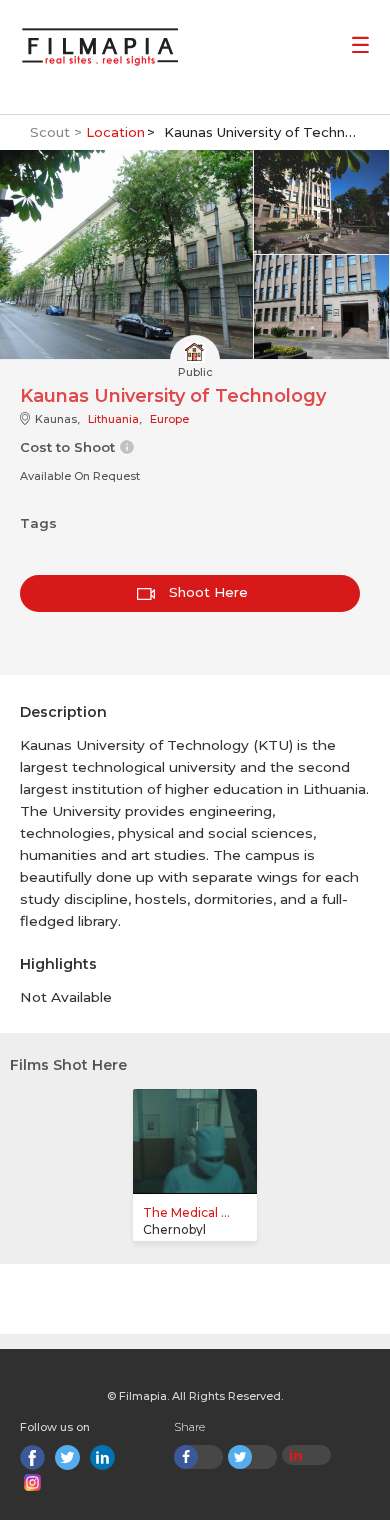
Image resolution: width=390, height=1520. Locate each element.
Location (115, 132)
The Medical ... (186, 1212)
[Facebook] (32, 1457)
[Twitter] (67, 1457)
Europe (169, 419)
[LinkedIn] (102, 1457)
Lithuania (113, 419)
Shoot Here (206, 592)
